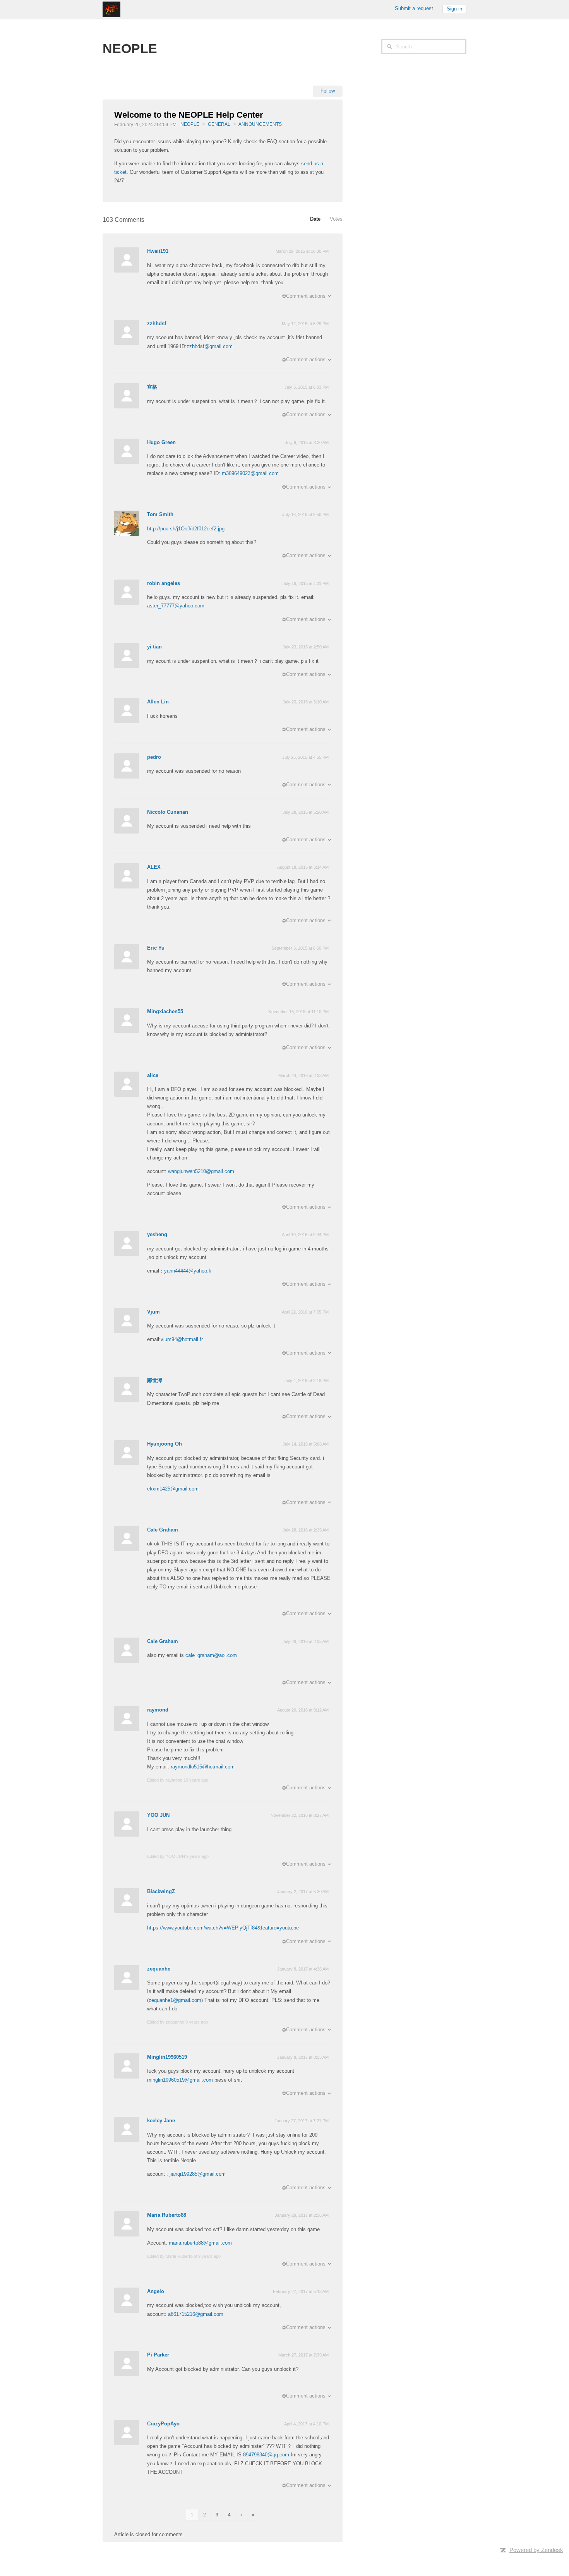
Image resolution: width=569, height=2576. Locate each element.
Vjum (153, 1312)
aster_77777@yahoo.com (176, 606)
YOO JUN (158, 1815)
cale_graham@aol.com (211, 1655)
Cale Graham (163, 1530)
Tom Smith (160, 514)
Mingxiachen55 (165, 1011)
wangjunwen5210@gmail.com (201, 1171)
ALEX (154, 867)
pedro (154, 757)
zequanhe (159, 1969)
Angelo (156, 2291)
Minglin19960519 (167, 2057)
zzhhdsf (157, 323)
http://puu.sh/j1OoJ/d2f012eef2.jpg (186, 529)
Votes (336, 219)
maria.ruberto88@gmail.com (200, 2243)
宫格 (152, 387)
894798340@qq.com (266, 2455)
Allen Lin (158, 702)
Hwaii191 (158, 251)
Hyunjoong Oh (165, 1444)
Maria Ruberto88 (167, 2215)
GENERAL (219, 124)
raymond (158, 1710)
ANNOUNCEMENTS (260, 124)
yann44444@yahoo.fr (188, 1271)
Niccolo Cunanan (168, 812)
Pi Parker (158, 2355)
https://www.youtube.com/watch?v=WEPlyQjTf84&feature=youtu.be (223, 1928)
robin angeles (164, 583)
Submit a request (414, 8)
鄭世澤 (155, 1380)
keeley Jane (161, 2121)
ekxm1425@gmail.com (173, 1489)
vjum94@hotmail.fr (182, 1339)
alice (153, 1075)
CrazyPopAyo (163, 2424)
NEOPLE (190, 124)
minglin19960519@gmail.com (180, 2080)
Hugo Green (161, 442)
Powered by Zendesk (536, 2550)
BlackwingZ (161, 1891)
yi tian (154, 647)
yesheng (157, 1234)
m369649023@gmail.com (250, 473)
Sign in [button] (454, 9)
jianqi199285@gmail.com (198, 2174)
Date (315, 219)
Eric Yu (156, 948)
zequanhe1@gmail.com (175, 2000)
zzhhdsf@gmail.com (210, 346)
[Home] (111, 9)
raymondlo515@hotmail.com (203, 1767)
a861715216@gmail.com (196, 2314)
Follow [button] (328, 91)
